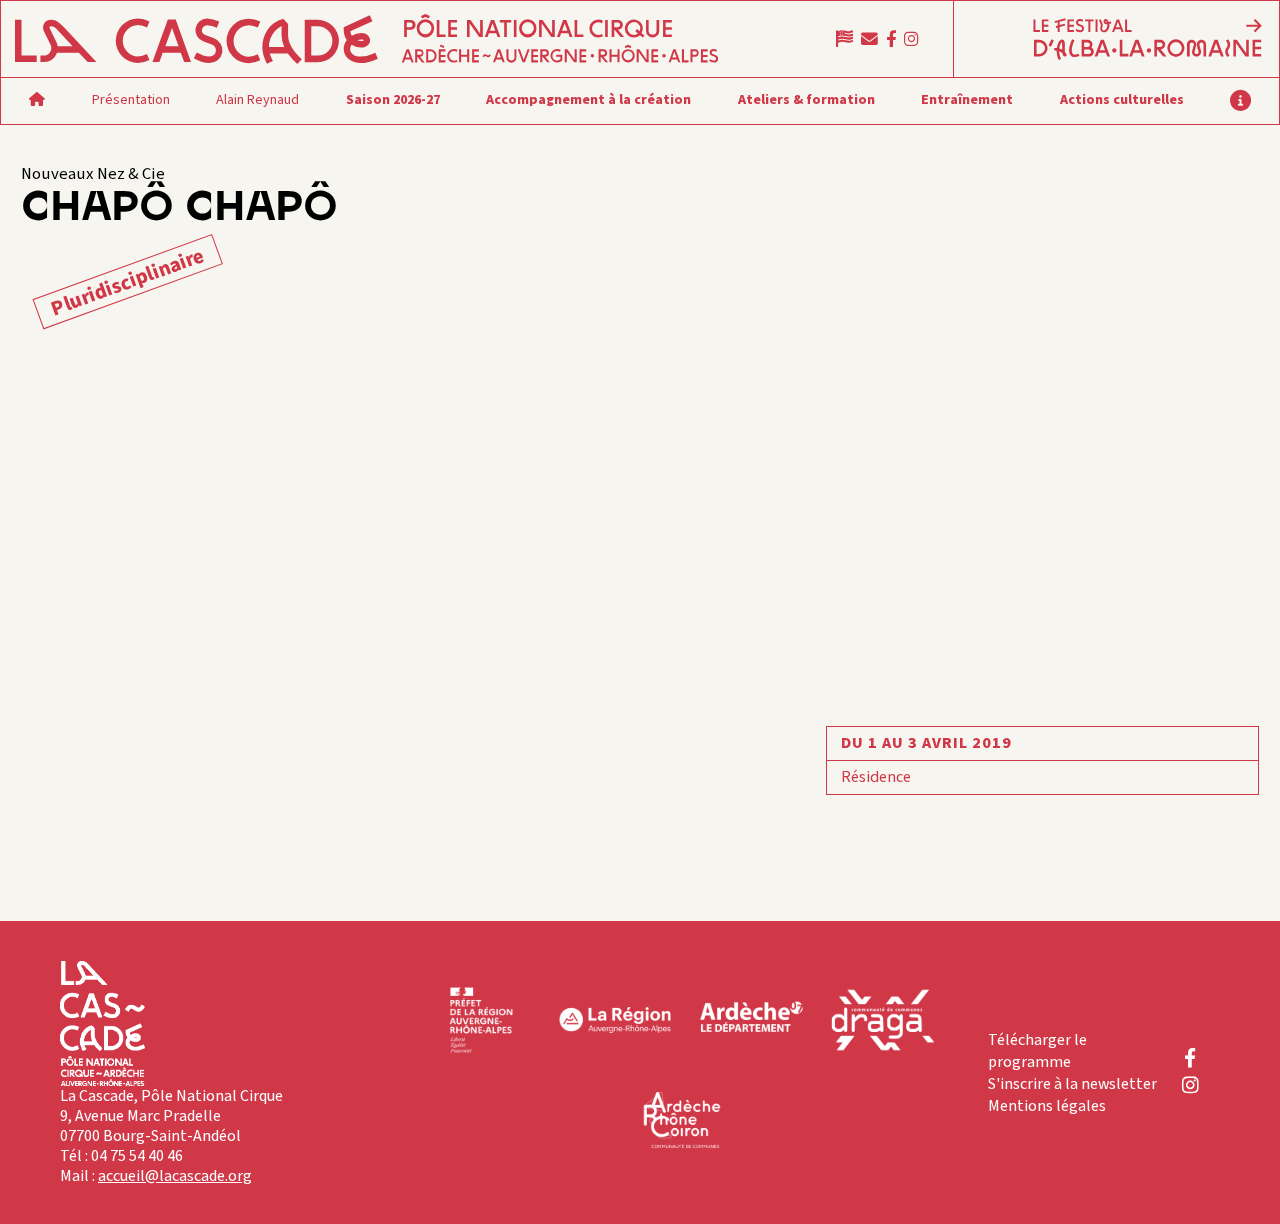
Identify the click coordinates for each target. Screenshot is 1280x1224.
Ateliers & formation (806, 100)
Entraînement (967, 100)
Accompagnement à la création (588, 100)
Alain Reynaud (257, 100)
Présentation (131, 100)
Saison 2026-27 (393, 100)
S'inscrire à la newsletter (1072, 1084)
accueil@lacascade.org (175, 1176)
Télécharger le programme (1037, 1051)
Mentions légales (1047, 1106)
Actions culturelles (1122, 100)
